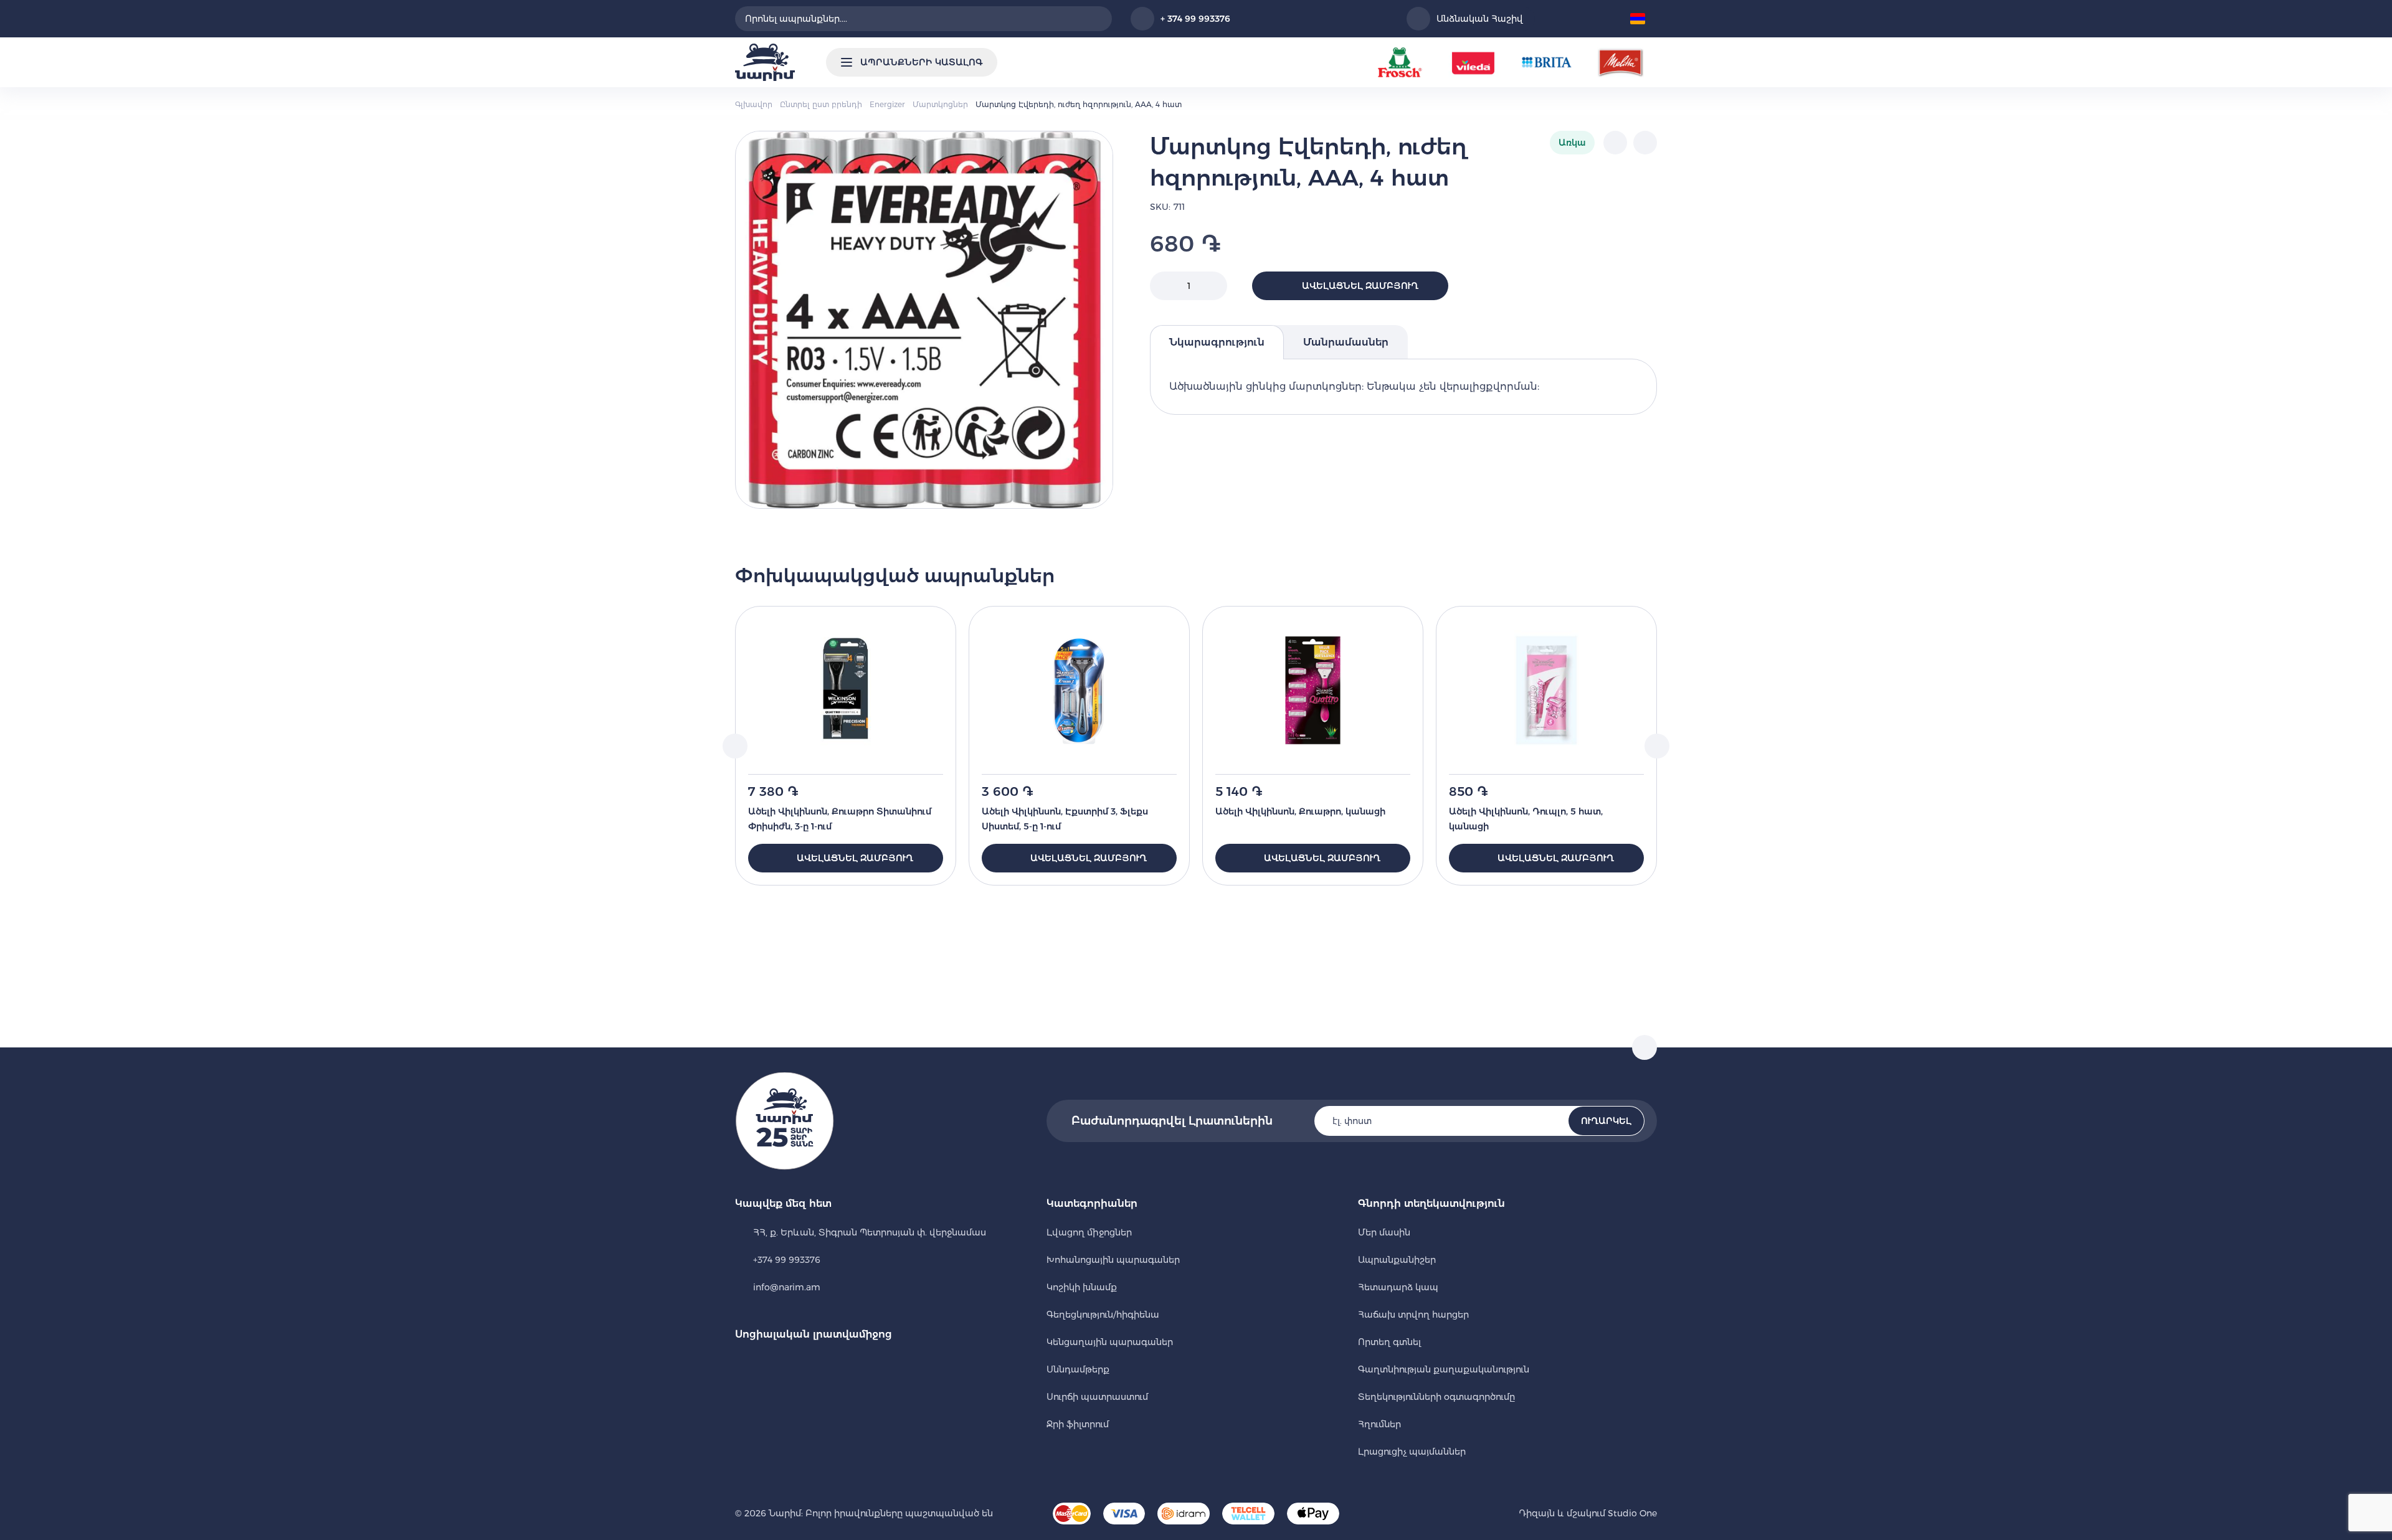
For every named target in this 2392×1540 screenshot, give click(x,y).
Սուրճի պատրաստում (1097, 1397)
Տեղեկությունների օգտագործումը (1436, 1397)
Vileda (1473, 62)
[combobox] (923, 19)
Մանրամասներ (1346, 342)
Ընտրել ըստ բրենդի (821, 104)
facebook (743, 1366)
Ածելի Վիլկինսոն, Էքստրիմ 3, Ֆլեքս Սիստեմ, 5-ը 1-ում (1065, 819)
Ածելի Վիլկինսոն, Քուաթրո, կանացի (1300, 811)
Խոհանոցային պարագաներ (1113, 1260)
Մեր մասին (1384, 1232)
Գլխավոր (754, 104)
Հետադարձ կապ (1398, 1287)
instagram (777, 1366)
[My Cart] (1607, 19)
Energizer (887, 104)
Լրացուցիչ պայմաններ (1412, 1452)
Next (1657, 746)
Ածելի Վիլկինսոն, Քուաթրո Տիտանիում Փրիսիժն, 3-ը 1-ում (840, 819)
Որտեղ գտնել (1389, 1342)
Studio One (1631, 1513)
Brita (1547, 62)
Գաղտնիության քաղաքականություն (1444, 1369)
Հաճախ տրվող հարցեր (1413, 1315)
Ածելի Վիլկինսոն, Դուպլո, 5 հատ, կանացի (1526, 819)
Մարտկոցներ (940, 104)
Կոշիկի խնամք (1082, 1287)
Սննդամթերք (1078, 1369)
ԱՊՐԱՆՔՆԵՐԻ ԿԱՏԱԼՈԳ (921, 62)
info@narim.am (787, 1287)
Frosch (1400, 62)
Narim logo (765, 62)
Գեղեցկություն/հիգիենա (1103, 1315)
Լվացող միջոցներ (1089, 1232)
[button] (1642, 19)
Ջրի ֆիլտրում (1078, 1424)
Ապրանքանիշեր (1397, 1260)
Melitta (1620, 62)
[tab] (1217, 342)
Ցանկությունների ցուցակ (1553, 19)
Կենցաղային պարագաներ (1110, 1342)
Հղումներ (1379, 1424)
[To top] (1644, 1047)
